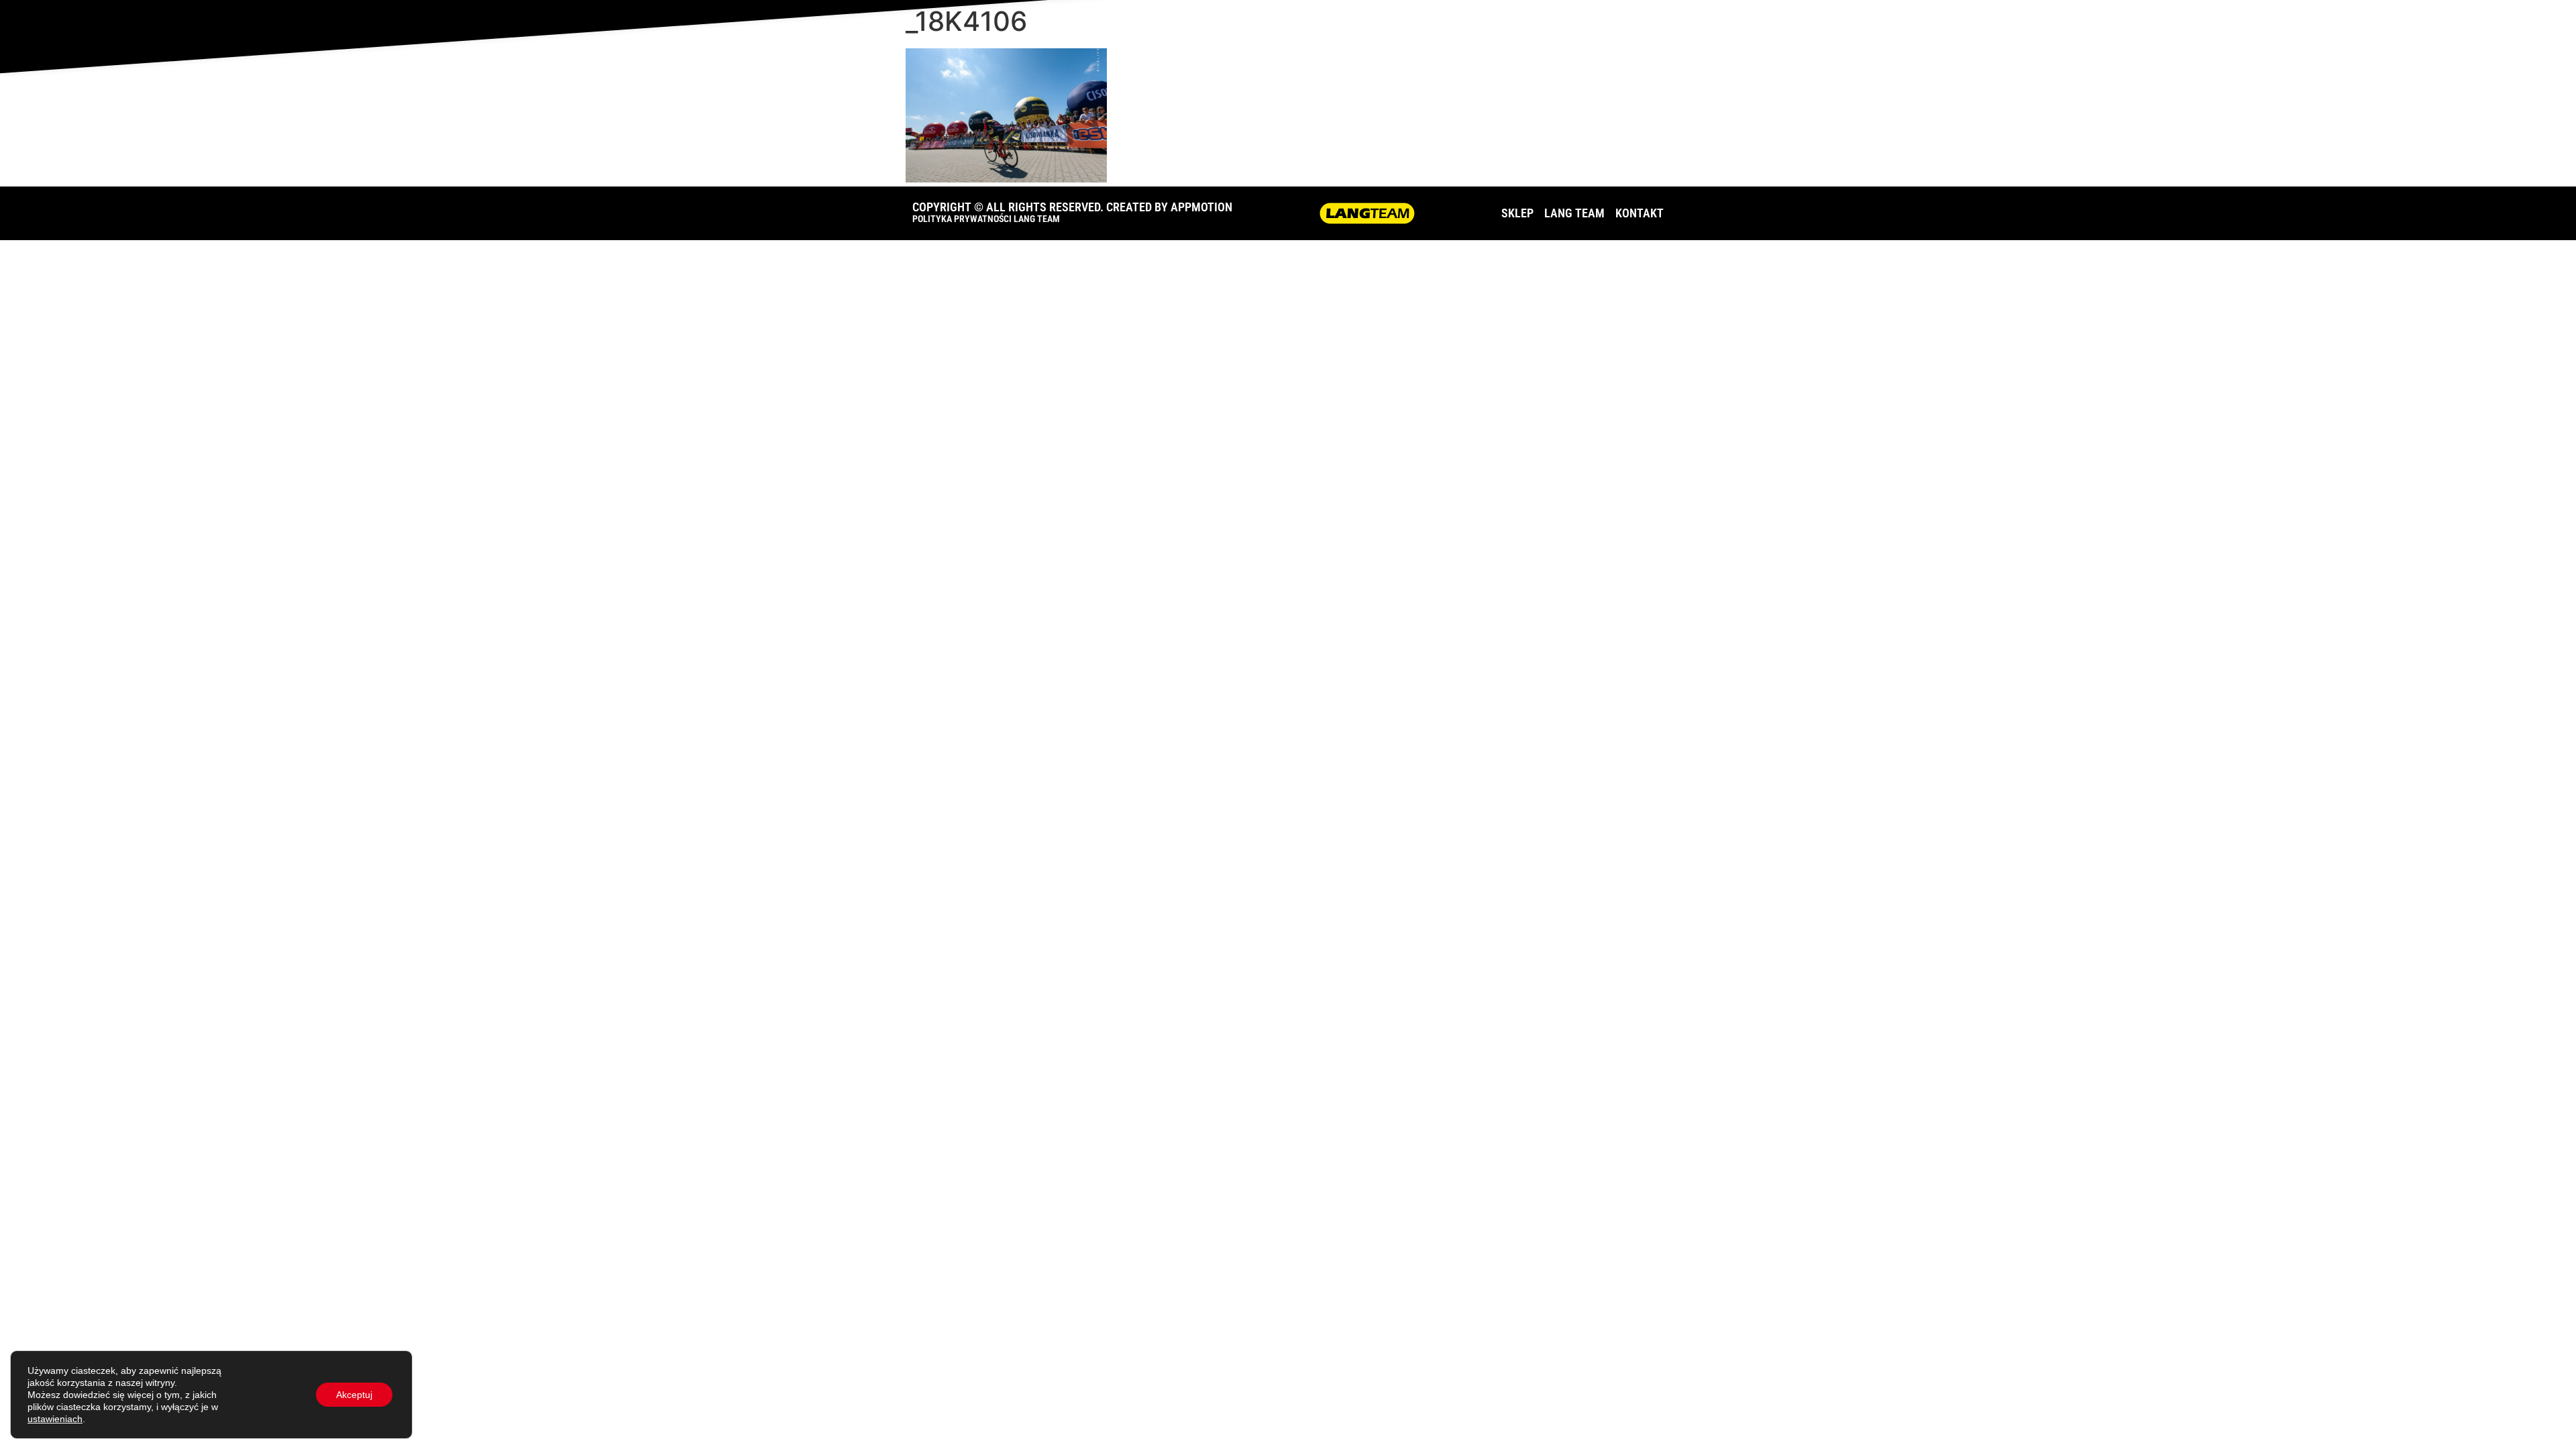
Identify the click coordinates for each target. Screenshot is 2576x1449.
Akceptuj (354, 1395)
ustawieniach (55, 1419)
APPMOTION (1201, 207)
